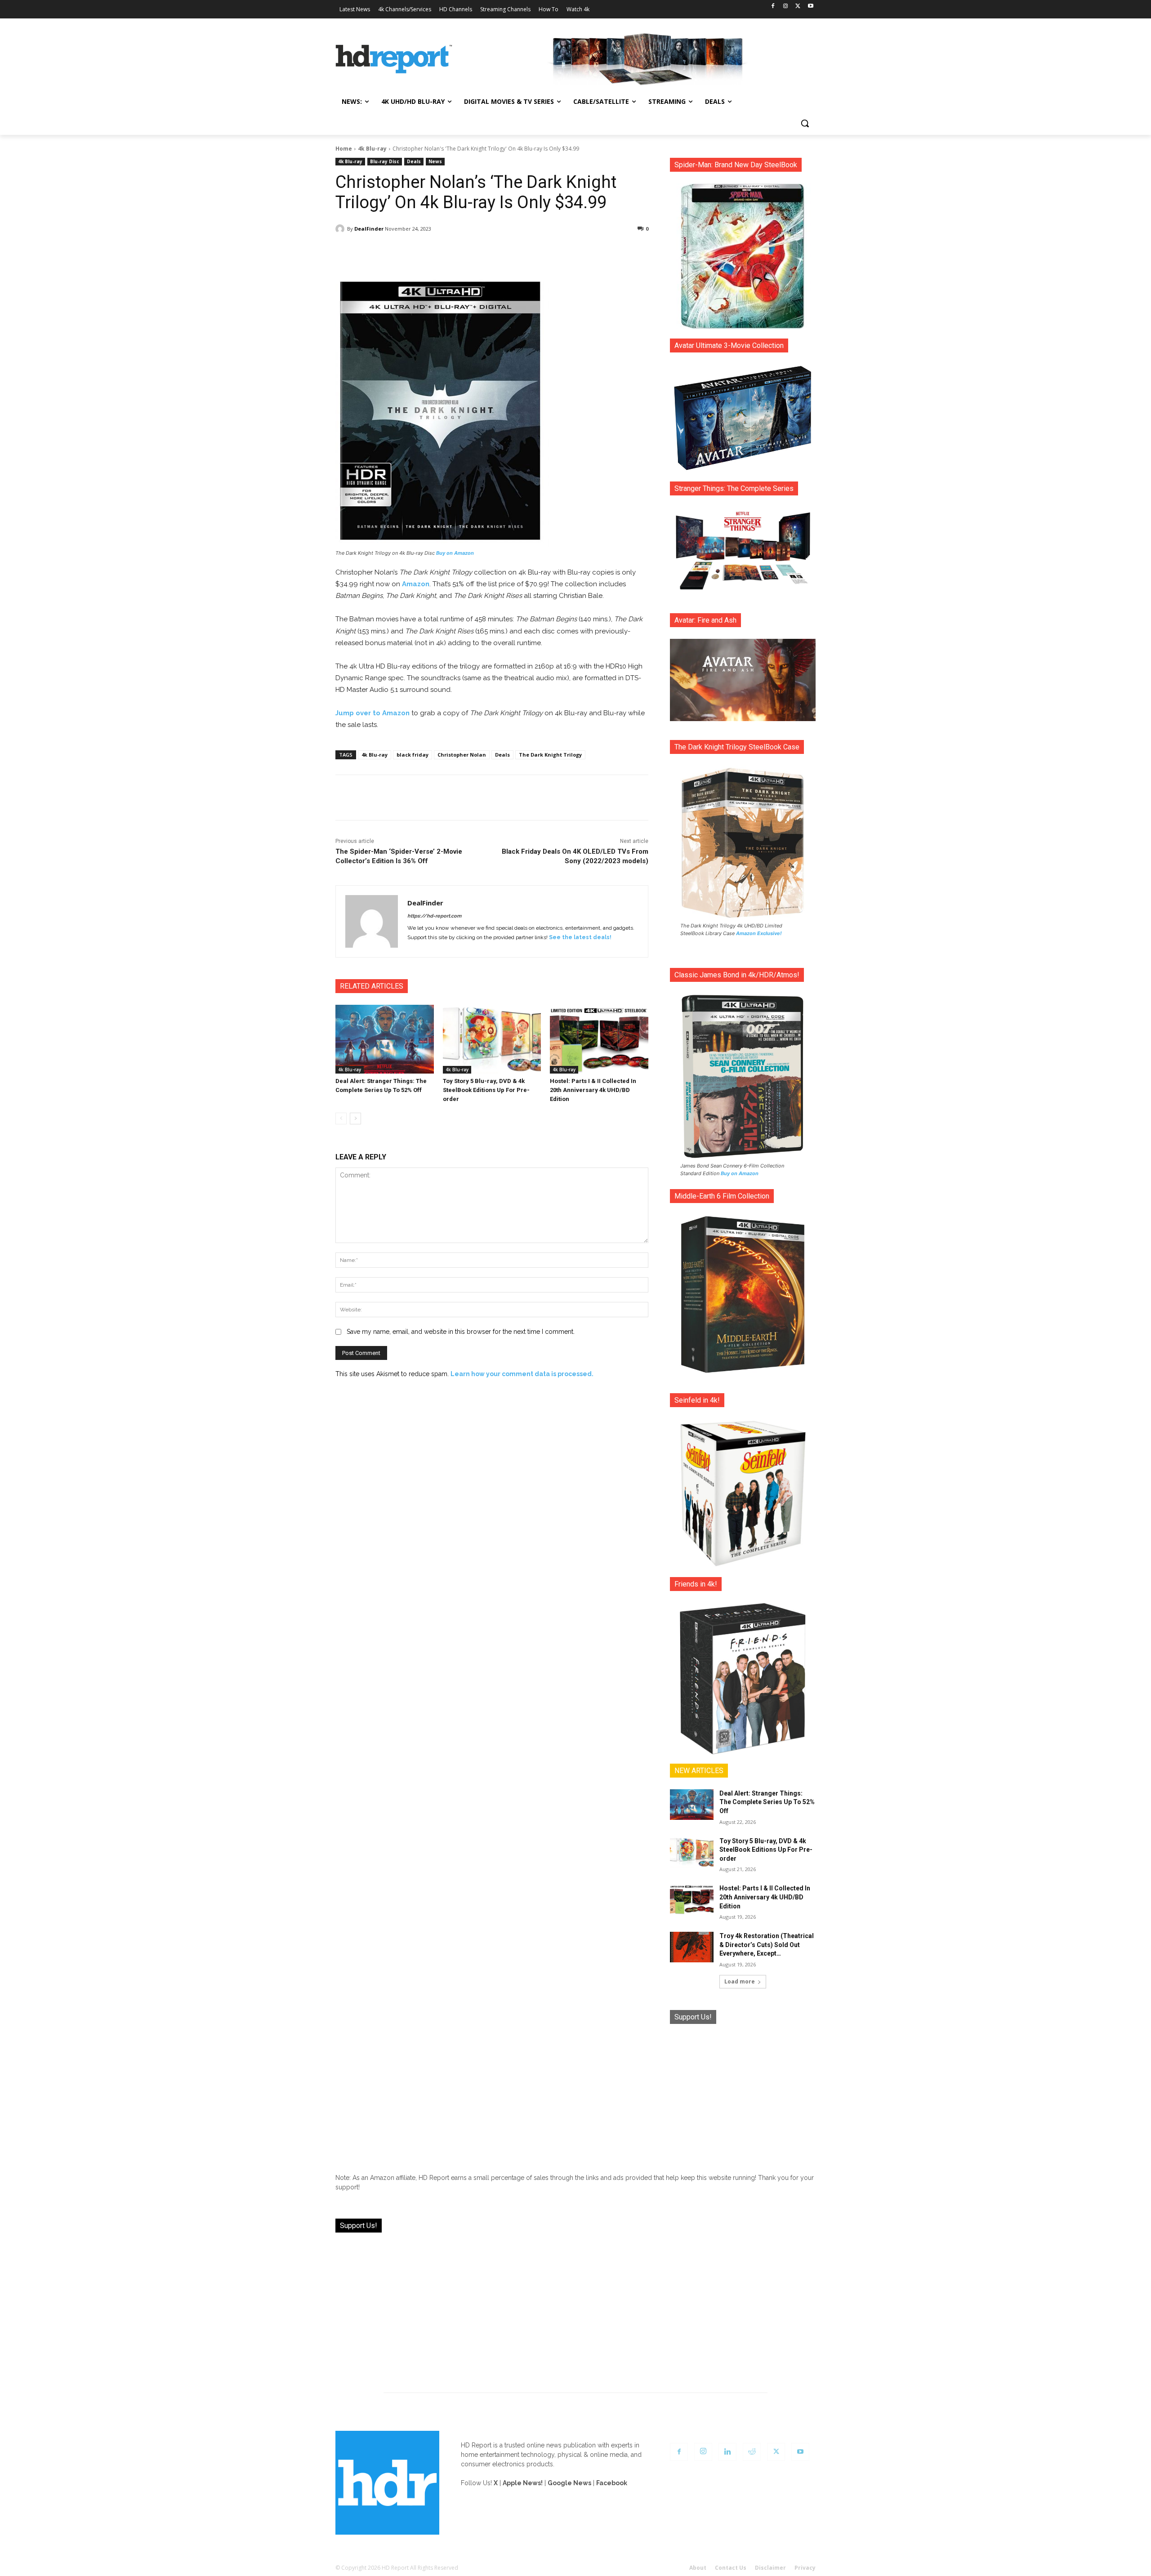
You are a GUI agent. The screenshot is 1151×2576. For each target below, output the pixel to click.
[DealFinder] (341, 229)
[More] (571, 252)
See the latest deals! (580, 937)
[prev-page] (341, 1119)
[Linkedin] (727, 2452)
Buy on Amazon (455, 553)
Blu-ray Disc (385, 161)
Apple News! (523, 2483)
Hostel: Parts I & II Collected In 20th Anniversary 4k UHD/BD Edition (593, 1090)
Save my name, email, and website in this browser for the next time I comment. (461, 1332)
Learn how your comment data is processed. (522, 1374)
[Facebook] (773, 7)
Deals (414, 161)
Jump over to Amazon (373, 713)
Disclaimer (770, 2568)
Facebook (612, 2483)
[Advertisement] (743, 2092)
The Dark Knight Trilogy (550, 755)
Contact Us (731, 2568)
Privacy (805, 2568)
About (698, 2568)
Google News (569, 2483)
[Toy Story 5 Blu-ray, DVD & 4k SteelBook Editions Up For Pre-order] (492, 1039)
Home (344, 149)
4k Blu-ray (372, 149)
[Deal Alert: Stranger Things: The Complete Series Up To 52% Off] (385, 1039)
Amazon (416, 584)
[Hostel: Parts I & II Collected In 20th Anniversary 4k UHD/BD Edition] (599, 1039)
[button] (805, 123)
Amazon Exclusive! (759, 933)
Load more (740, 1981)
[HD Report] (394, 59)
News (435, 161)
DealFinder (369, 229)
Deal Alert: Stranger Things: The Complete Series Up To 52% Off (767, 1802)
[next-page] (355, 1119)
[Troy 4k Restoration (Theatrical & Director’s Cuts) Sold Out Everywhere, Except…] (692, 1947)
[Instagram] (786, 7)
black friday (413, 755)
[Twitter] (798, 7)
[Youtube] (810, 7)
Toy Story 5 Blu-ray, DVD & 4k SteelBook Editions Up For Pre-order (486, 1090)
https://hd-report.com (434, 916)
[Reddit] (752, 2452)
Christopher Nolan (462, 755)
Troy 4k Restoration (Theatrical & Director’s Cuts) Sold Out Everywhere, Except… (767, 1945)
